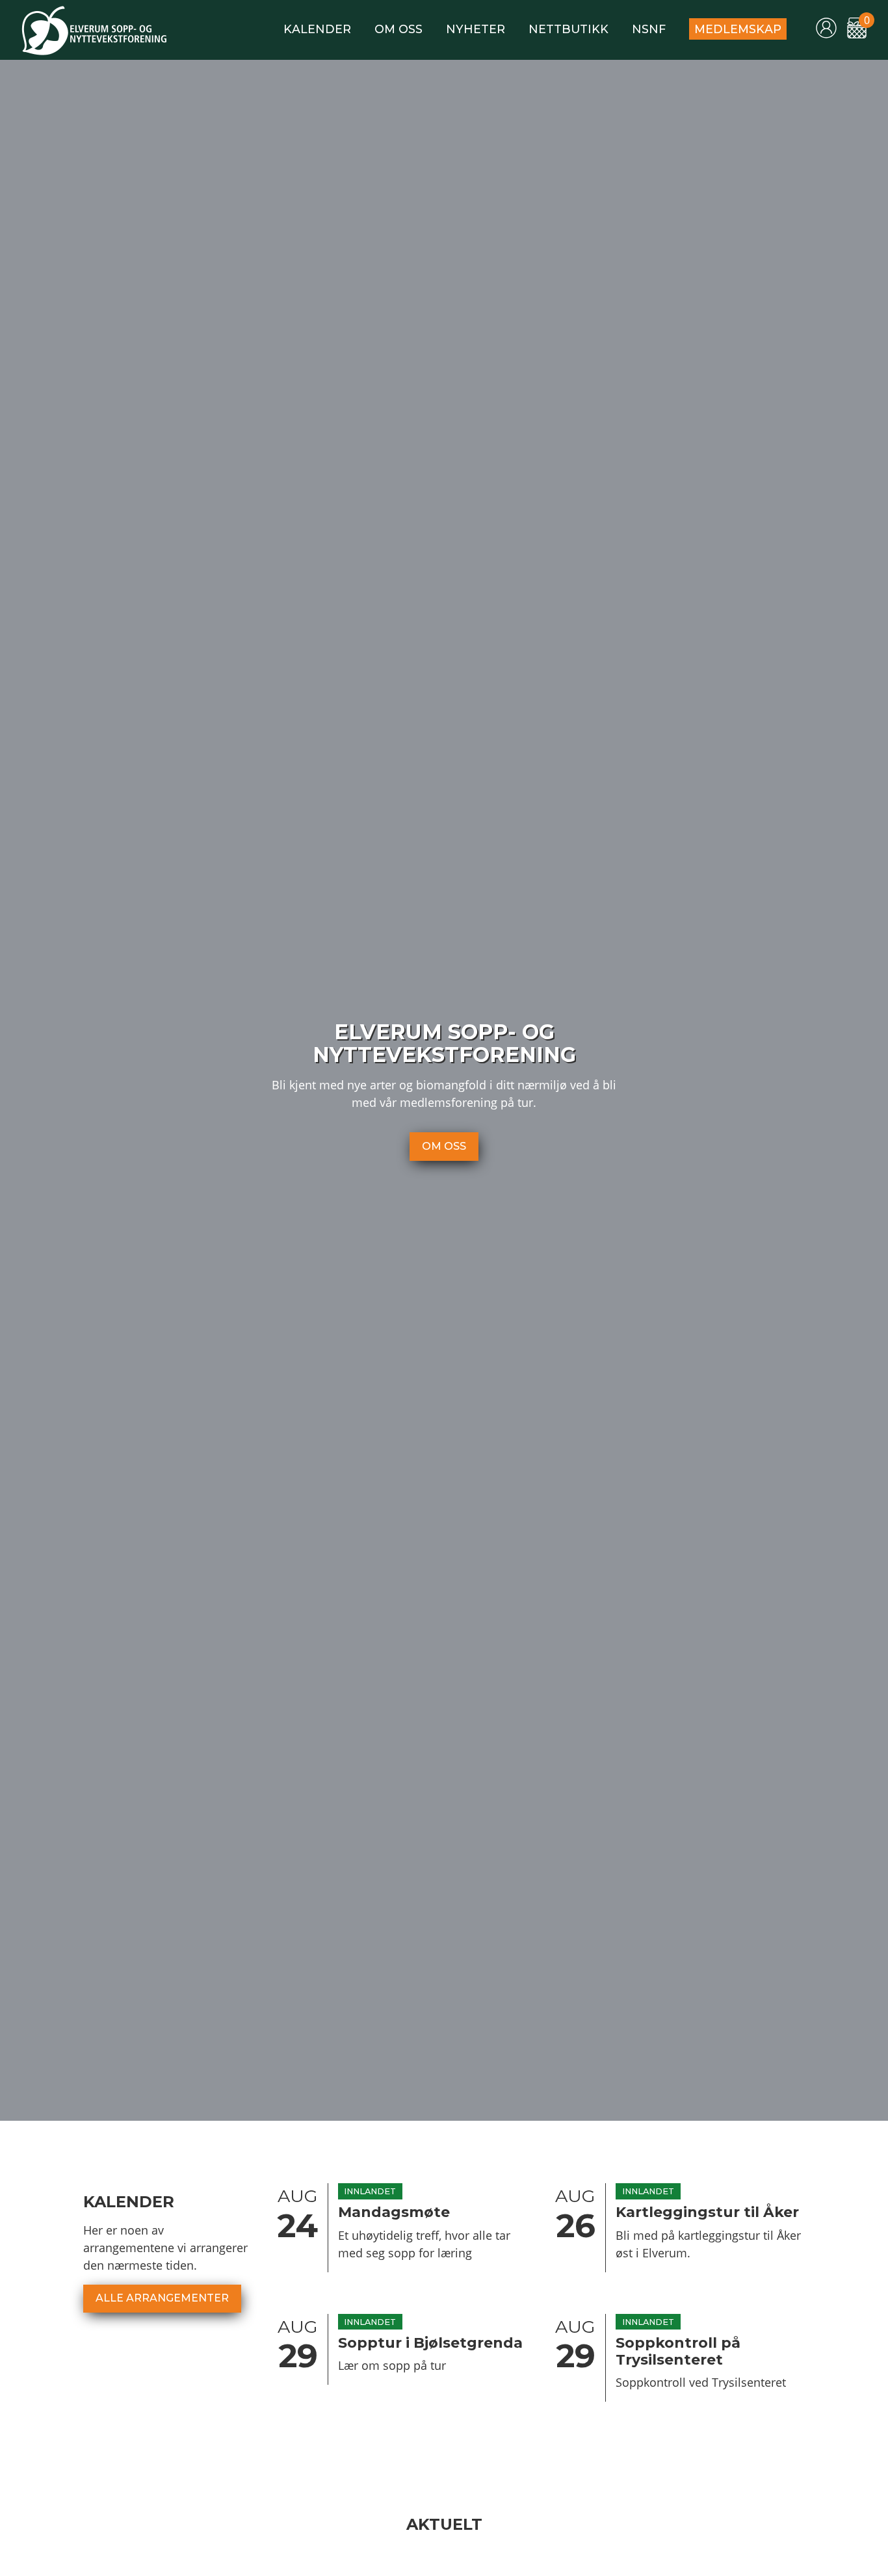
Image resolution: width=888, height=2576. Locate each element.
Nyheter (476, 29)
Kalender (317, 29)
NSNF (649, 29)
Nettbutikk (568, 29)
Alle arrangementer (162, 2298)
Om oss (398, 29)
